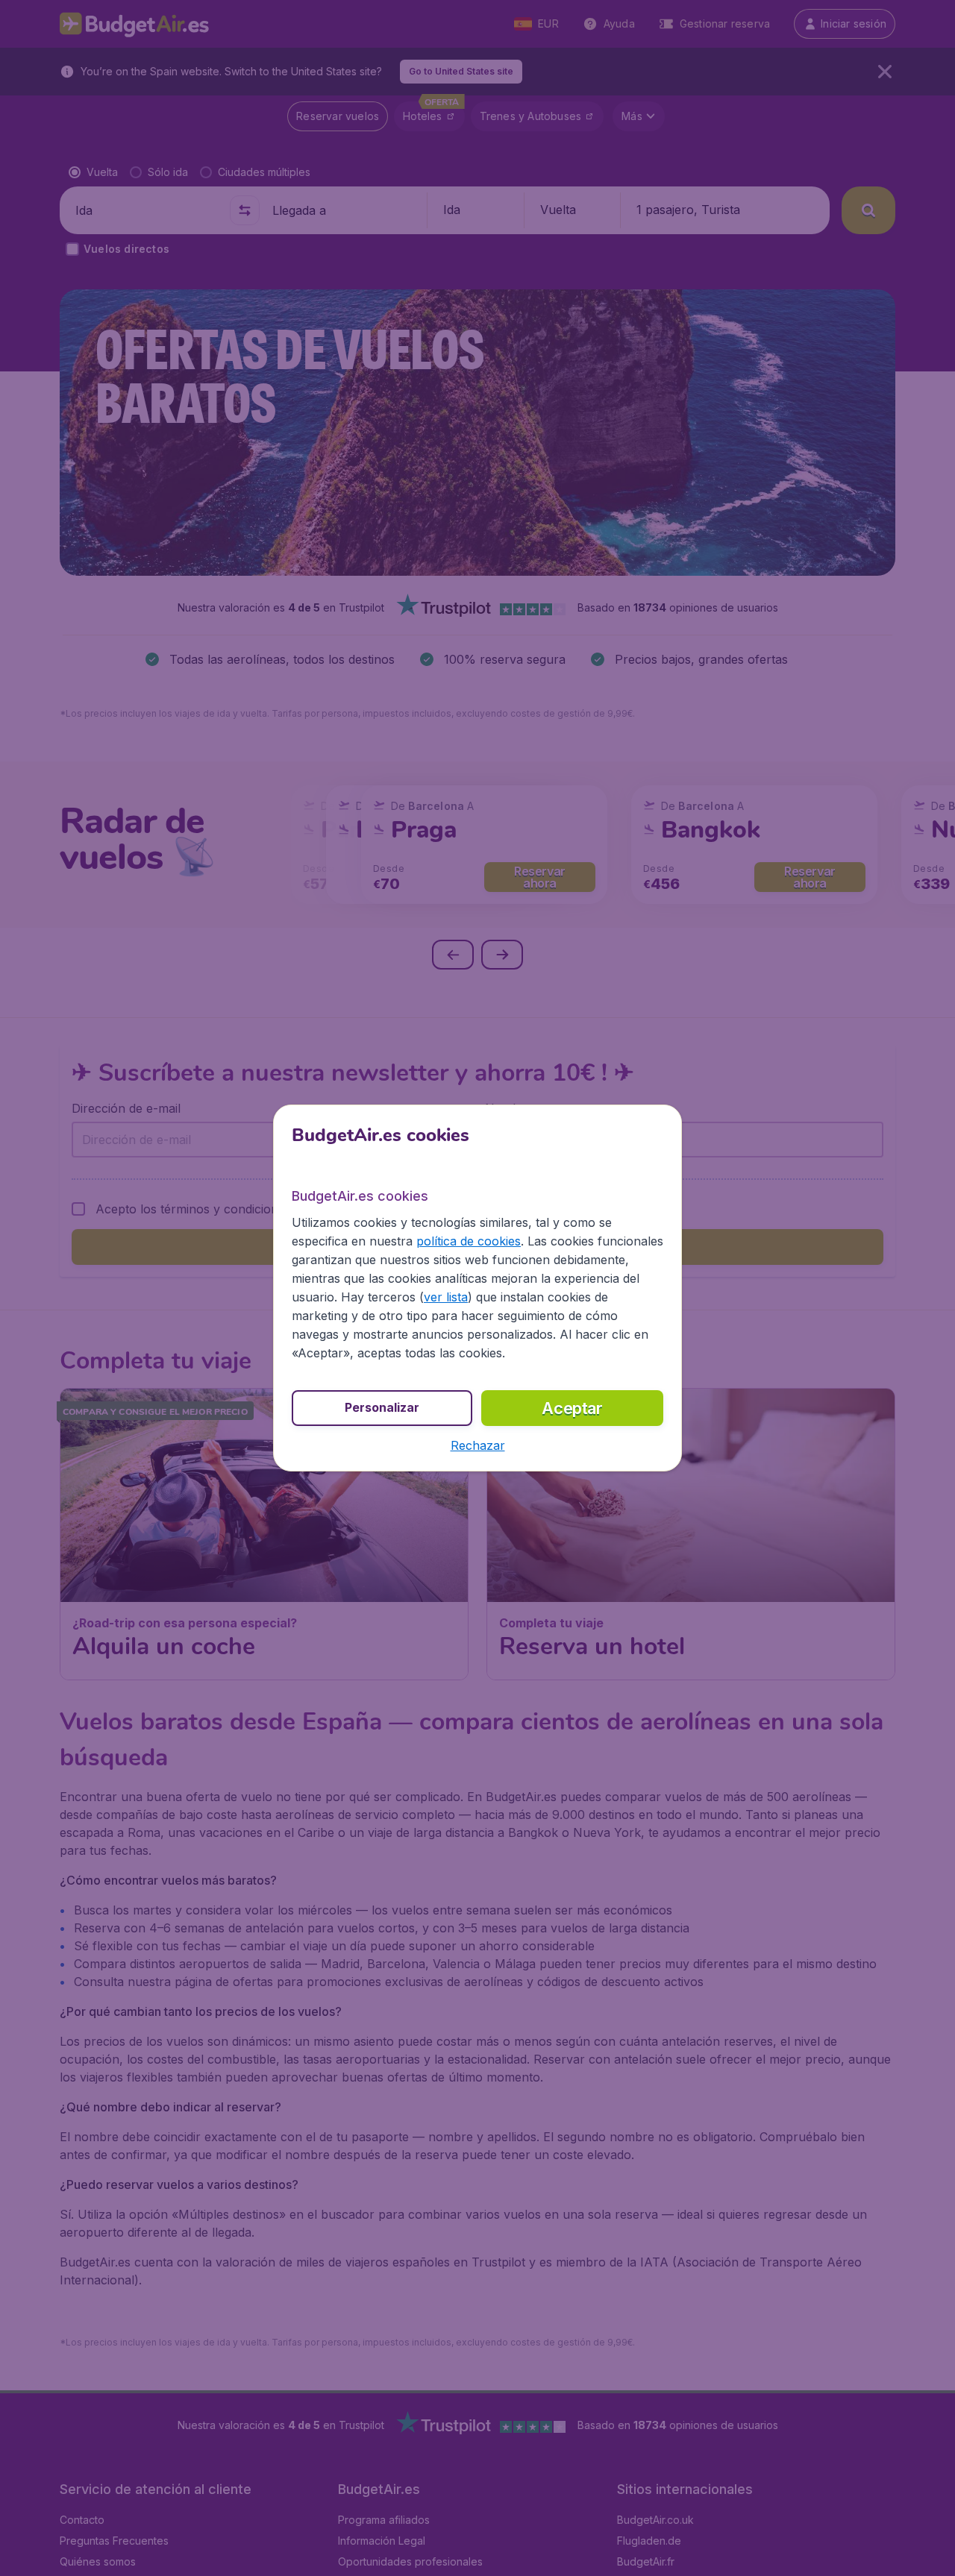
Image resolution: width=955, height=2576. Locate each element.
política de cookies (469, 1241)
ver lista (446, 1297)
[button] (478, 1445)
